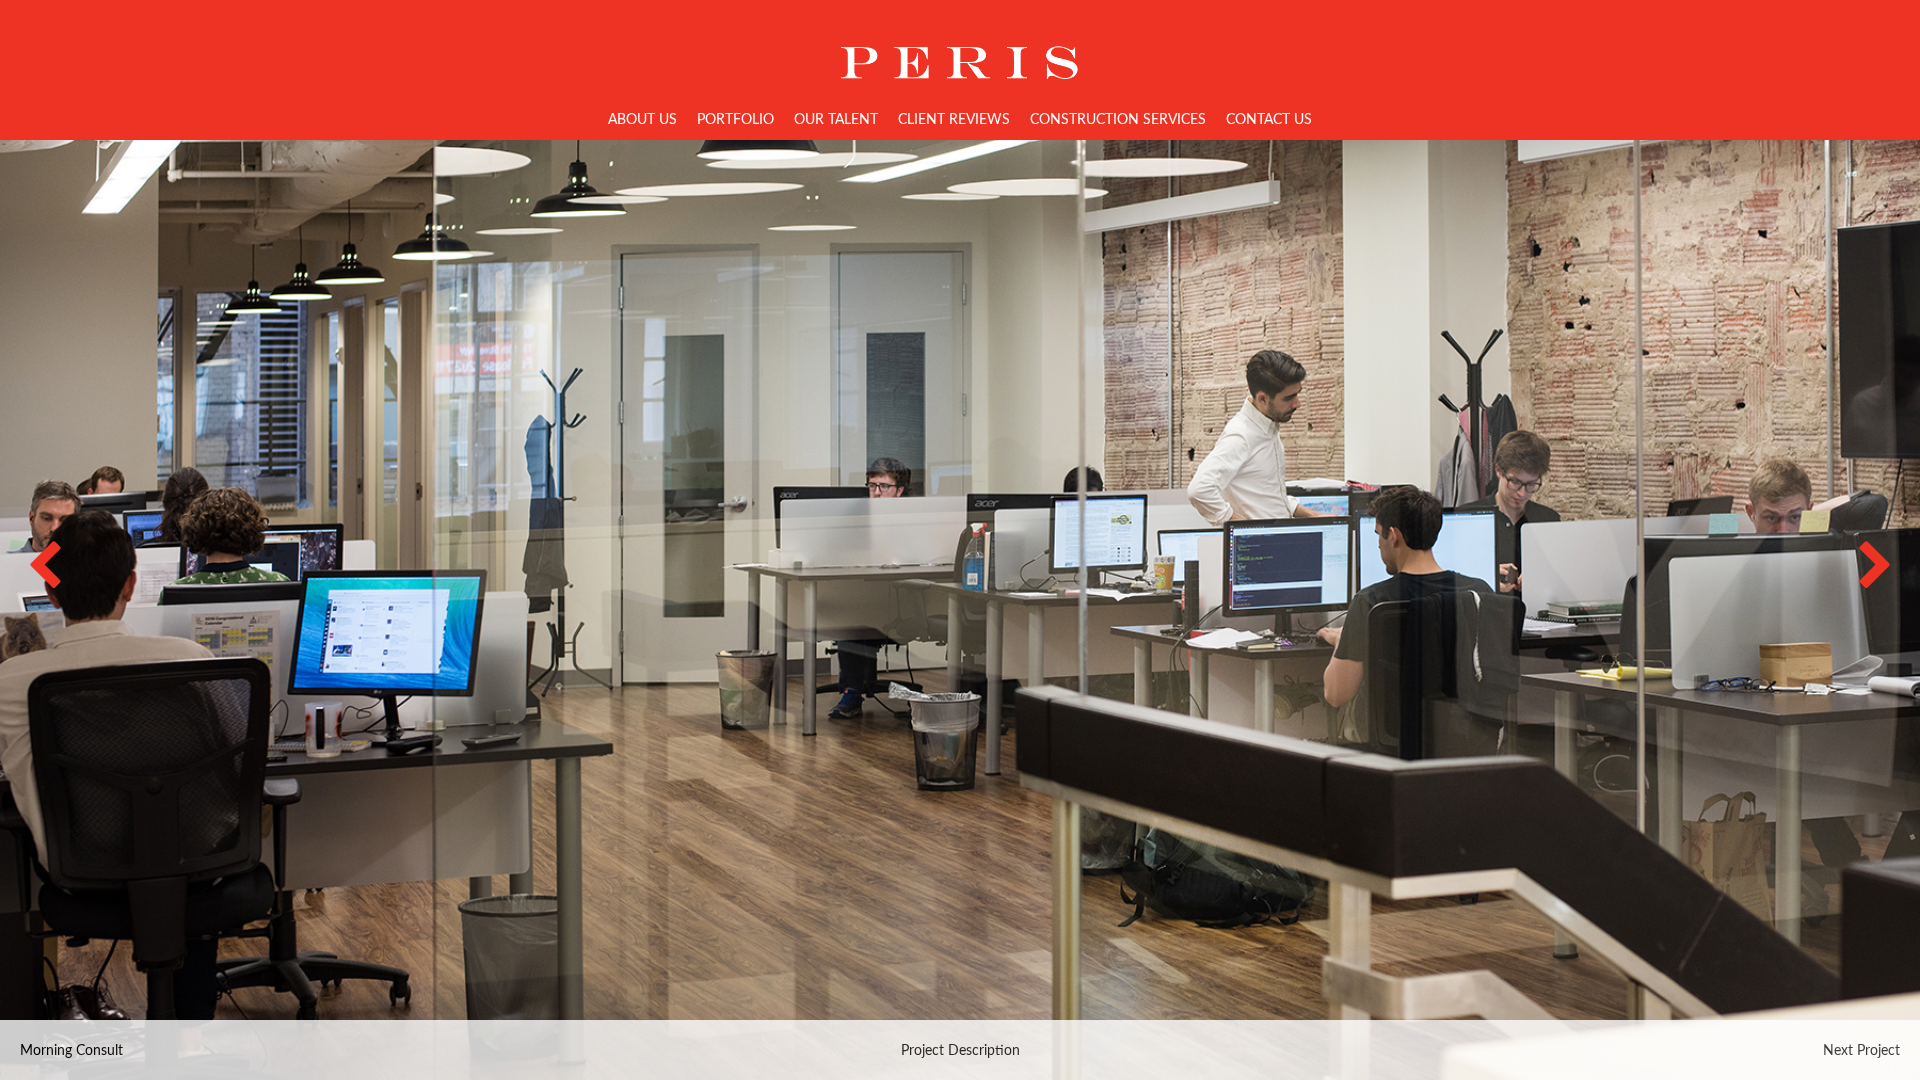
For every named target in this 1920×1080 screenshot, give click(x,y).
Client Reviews (954, 120)
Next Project (1861, 1050)
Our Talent (836, 120)
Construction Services (1118, 120)
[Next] (1855, 580)
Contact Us (1269, 120)
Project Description (960, 1050)
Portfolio (735, 120)
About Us (642, 120)
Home (960, 48)
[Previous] (65, 580)
